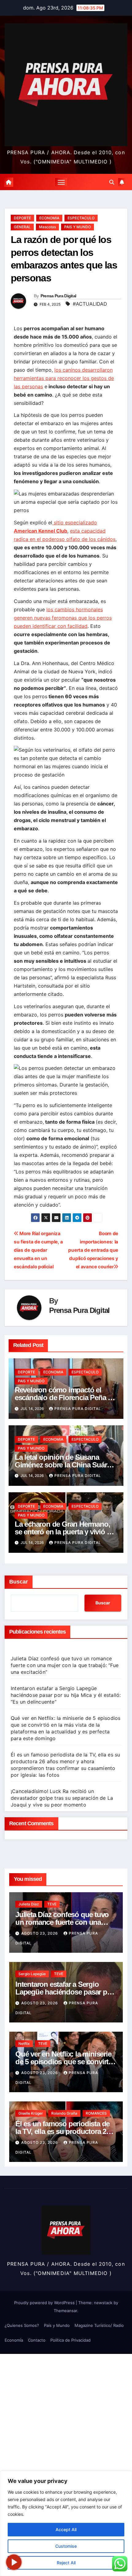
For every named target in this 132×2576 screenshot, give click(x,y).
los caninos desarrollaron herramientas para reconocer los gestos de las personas (64, 378)
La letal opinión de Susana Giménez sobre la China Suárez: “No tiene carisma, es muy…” (65, 1465)
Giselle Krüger (31, 2113)
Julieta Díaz (29, 1904)
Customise (66, 2546)
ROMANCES (96, 2113)
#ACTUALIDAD (90, 304)
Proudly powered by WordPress (45, 2303)
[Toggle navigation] (61, 182)
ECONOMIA (49, 218)
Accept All (66, 2529)
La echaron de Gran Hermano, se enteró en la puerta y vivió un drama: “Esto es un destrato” (65, 1532)
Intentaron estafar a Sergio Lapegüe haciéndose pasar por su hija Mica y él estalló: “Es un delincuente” (66, 1695)
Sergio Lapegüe (32, 1974)
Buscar (19, 1582)
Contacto (37, 2340)
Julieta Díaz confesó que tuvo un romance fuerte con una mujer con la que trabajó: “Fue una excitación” (65, 1665)
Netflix (24, 2044)
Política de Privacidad (70, 2340)
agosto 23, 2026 (40, 1933)
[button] (112, 182)
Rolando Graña (64, 2113)
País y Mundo (57, 2325)
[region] (66, 2523)
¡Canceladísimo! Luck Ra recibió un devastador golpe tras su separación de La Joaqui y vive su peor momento (62, 1798)
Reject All (66, 2563)
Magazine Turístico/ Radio (99, 2325)
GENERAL (22, 227)
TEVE (52, 1904)
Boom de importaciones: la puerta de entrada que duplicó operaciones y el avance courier (93, 1250)
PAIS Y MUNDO (78, 227)
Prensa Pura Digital (58, 296)
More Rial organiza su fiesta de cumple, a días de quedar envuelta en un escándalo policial (38, 1250)
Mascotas (47, 227)
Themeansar (65, 2311)
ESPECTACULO (81, 218)
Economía (14, 2340)
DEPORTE (22, 218)
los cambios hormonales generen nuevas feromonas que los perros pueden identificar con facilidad (63, 618)
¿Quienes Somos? (22, 2325)
